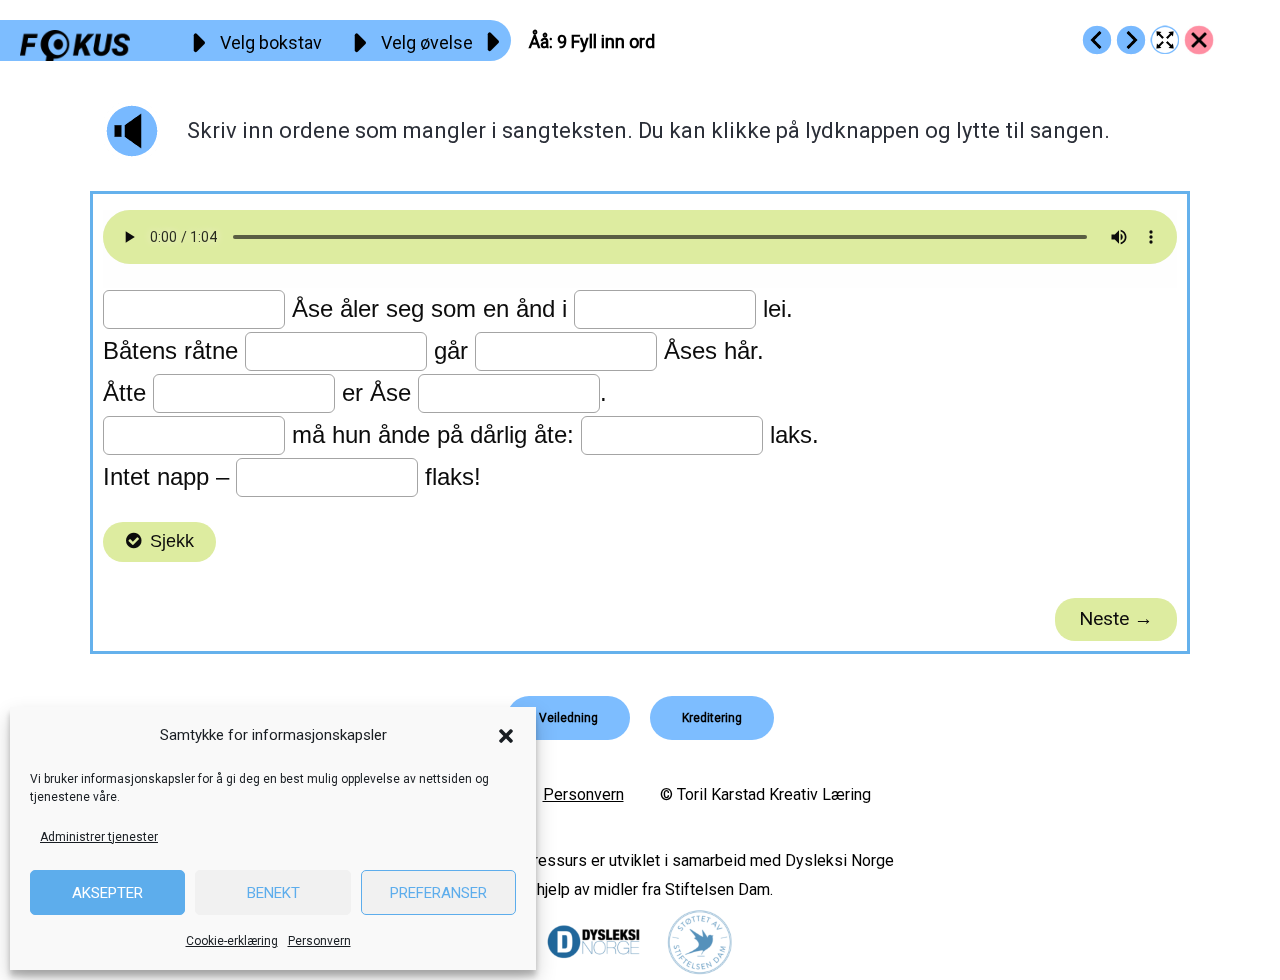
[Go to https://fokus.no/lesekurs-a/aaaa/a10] (1131, 40)
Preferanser (438, 893)
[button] (506, 736)
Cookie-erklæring (232, 941)
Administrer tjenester (99, 837)
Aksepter (107, 893)
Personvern (319, 941)
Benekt (273, 893)
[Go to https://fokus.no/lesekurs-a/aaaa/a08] (1097, 40)
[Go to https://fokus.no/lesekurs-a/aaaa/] (1199, 40)
